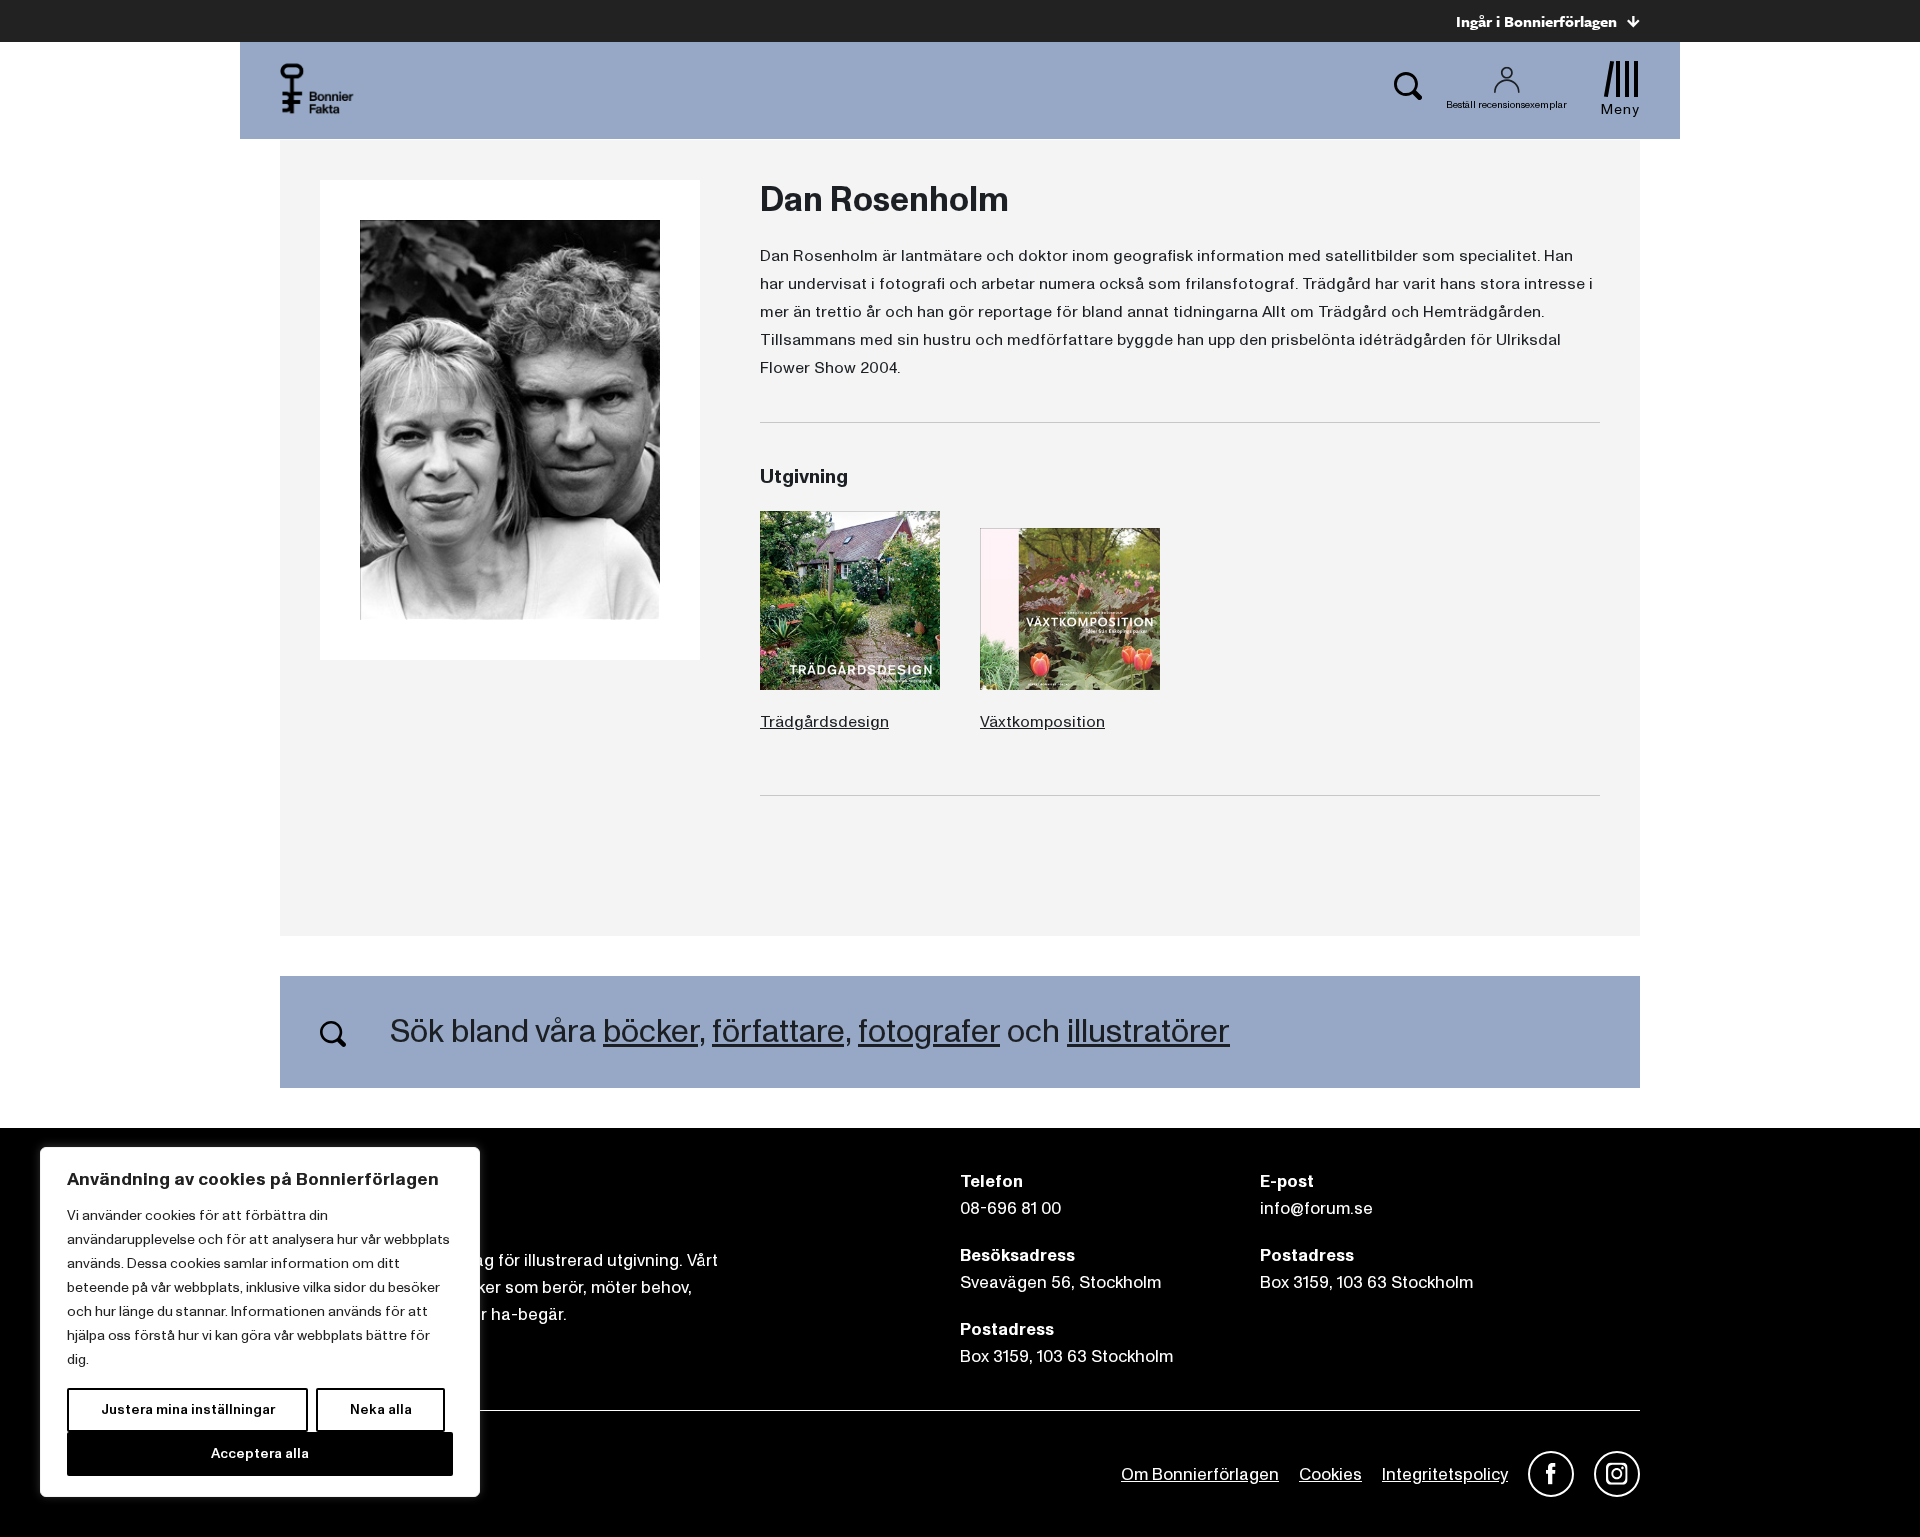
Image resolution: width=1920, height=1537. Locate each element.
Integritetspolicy (1445, 1474)
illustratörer (1148, 1032)
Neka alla (381, 1409)
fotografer (929, 1032)
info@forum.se (1316, 1208)
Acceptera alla (260, 1453)
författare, (781, 1032)
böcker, (654, 1032)
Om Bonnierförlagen (1200, 1474)
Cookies (1330, 1474)
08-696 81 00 (1010, 1208)
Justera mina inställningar (188, 1409)
